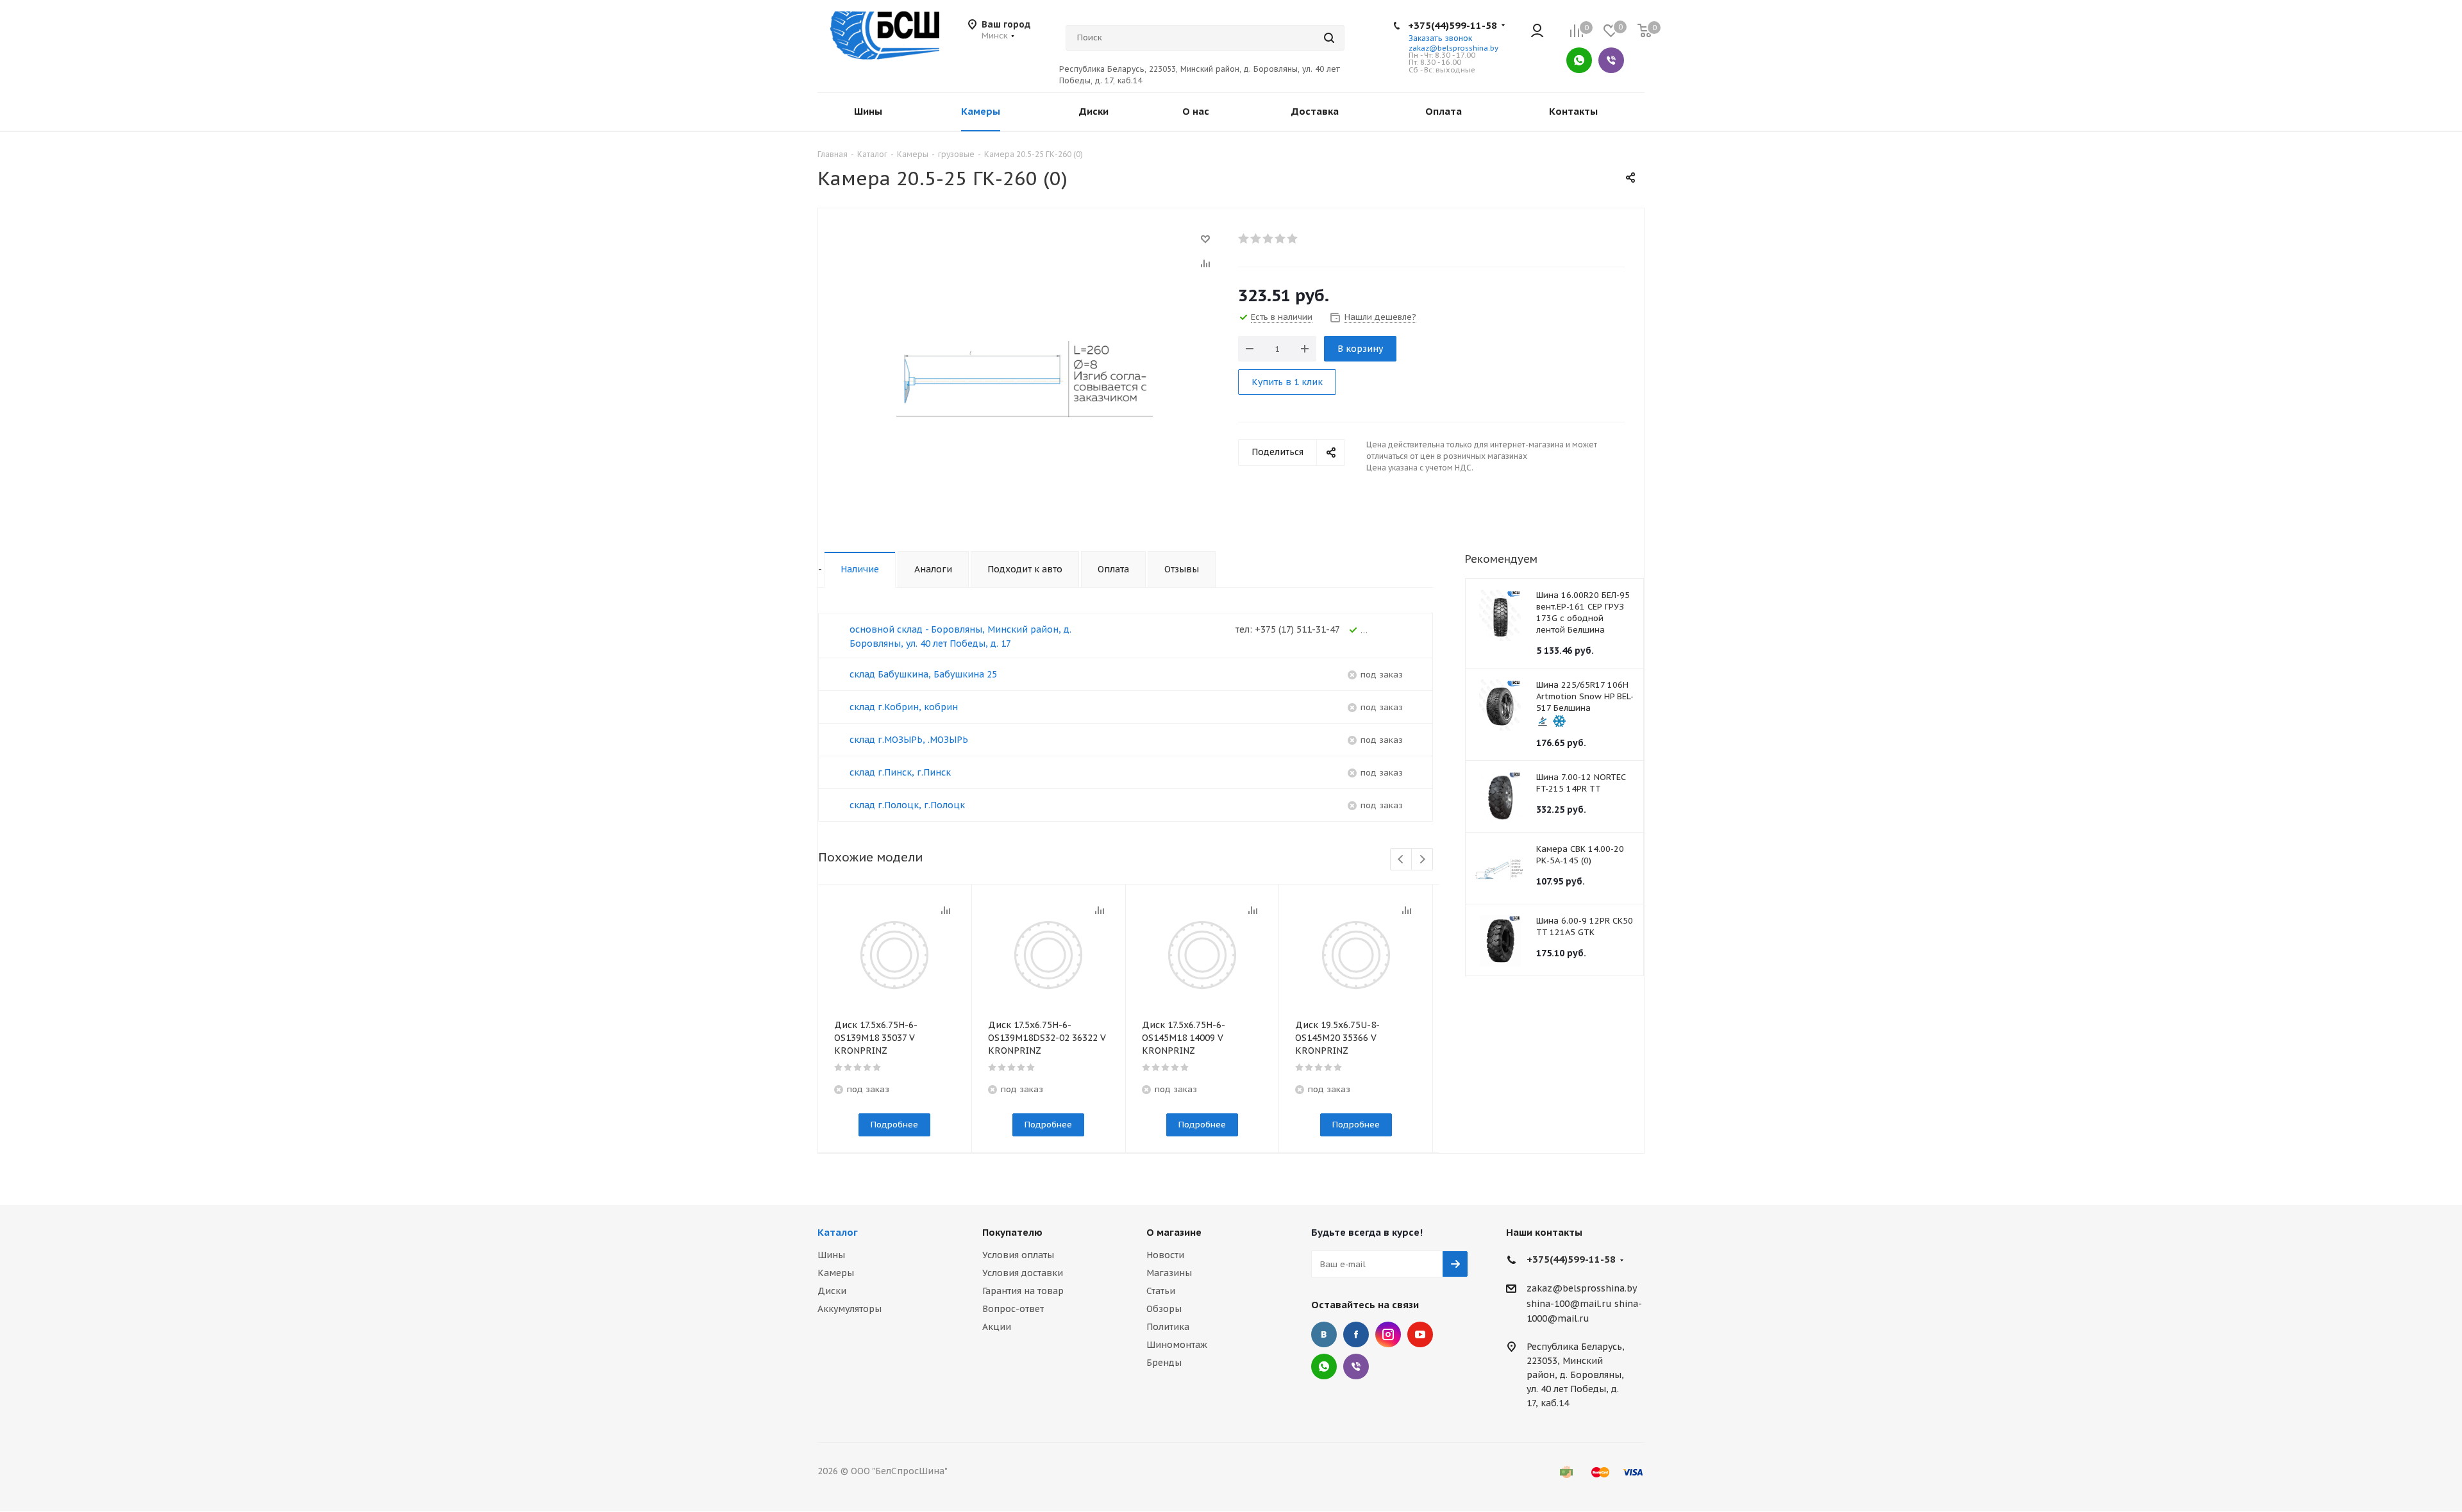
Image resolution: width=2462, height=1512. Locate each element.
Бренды (1164, 1363)
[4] (1281, 238)
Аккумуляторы (850, 1309)
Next (1422, 860)
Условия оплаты (1018, 1255)
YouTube (1420, 1334)
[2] (1256, 238)
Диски (832, 1291)
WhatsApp (1579, 60)
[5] (1293, 238)
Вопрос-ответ (1013, 1309)
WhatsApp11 (1324, 1367)
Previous (1401, 860)
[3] (1269, 238)
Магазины (1169, 1273)
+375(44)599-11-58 (1453, 25)
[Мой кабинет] (1537, 32)
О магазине (1174, 1232)
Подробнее (894, 1125)
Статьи (1161, 1291)
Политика (1168, 1327)
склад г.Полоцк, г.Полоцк (907, 805)
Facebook (1356, 1334)
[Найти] (1329, 38)
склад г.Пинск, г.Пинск (900, 772)
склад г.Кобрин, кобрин (904, 707)
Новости (1165, 1255)
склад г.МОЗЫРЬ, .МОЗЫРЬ (909, 740)
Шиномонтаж (1177, 1345)
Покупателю (1012, 1232)
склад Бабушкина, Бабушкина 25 (923, 674)
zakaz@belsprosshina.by (1453, 48)
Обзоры (1164, 1309)
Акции (997, 1327)
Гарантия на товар (1023, 1291)
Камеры (836, 1273)
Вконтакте (1324, 1334)
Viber (1611, 60)
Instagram (1388, 1334)
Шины (831, 1255)
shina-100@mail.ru (1569, 1304)
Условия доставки (1023, 1273)
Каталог (838, 1232)
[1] (1244, 238)
